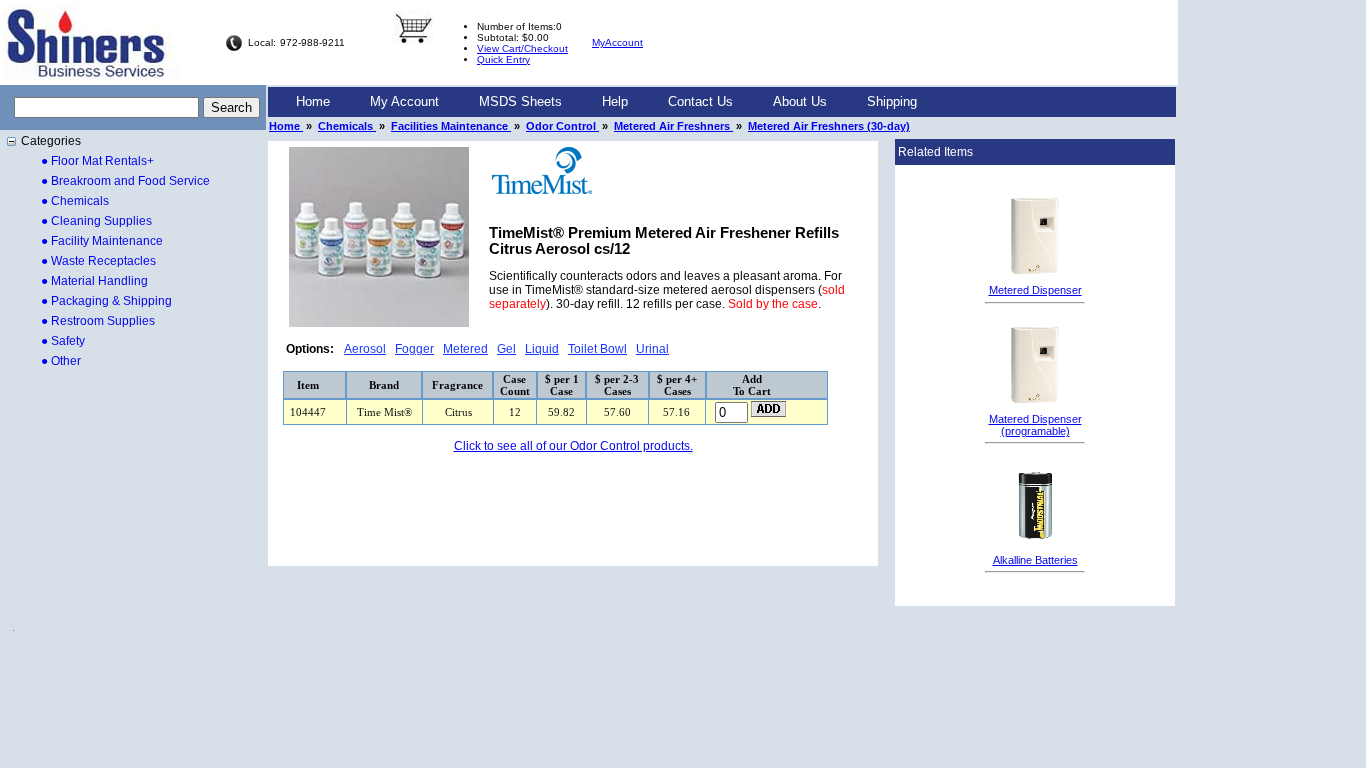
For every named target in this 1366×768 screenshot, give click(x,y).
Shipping (892, 101)
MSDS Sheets (520, 101)
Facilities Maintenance (451, 126)
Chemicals (347, 126)
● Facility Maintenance (102, 241)
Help (615, 101)
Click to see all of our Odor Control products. (573, 446)
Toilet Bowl (597, 349)
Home (313, 101)
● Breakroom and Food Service (125, 181)
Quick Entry (503, 59)
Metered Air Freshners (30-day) (829, 126)
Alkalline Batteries (1035, 560)
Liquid (542, 349)
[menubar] (606, 102)
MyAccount (617, 42)
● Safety (63, 341)
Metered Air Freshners (673, 126)
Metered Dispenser (1035, 290)
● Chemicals (75, 201)
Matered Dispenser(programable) (1035, 425)
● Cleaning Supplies (96, 221)
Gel (506, 349)
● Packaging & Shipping (106, 301)
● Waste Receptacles (98, 261)
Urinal (652, 349)
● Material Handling (94, 281)
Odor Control (562, 126)
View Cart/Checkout (522, 48)
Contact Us (700, 101)
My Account (404, 101)
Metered (465, 349)
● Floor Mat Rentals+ (97, 161)
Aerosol (365, 349)
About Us (800, 101)
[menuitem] (313, 102)
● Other (61, 361)
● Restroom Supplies (98, 321)
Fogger (414, 349)
